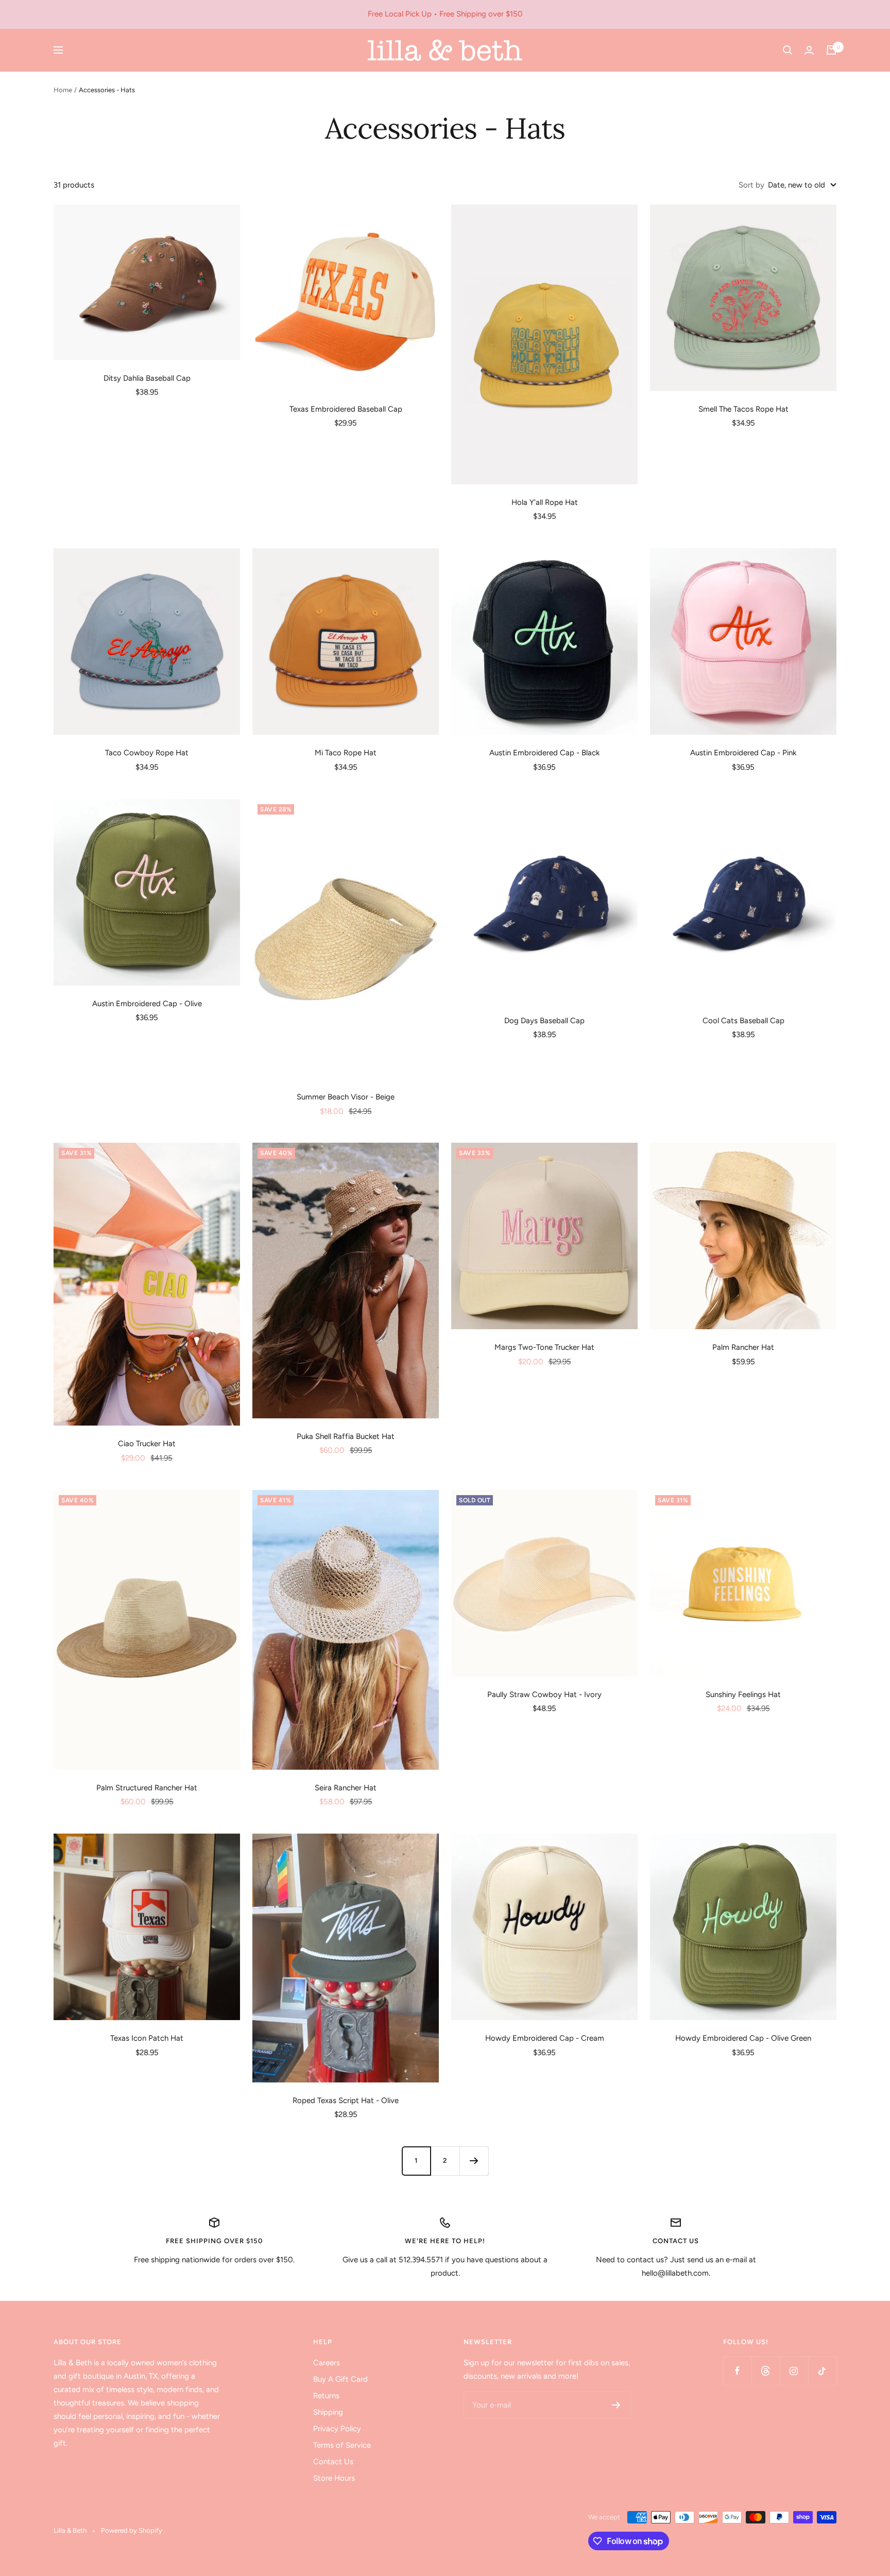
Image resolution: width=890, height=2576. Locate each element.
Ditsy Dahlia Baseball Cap (147, 378)
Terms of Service (342, 2445)
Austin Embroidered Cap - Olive (147, 1004)
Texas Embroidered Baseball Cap (346, 409)
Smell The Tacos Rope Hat (743, 409)
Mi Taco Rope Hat (346, 753)
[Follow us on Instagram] (794, 2371)
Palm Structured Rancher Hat (147, 1788)
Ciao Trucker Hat (147, 1444)
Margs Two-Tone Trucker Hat (544, 1347)
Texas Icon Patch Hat (147, 2038)
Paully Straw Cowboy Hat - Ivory (544, 1694)
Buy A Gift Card (340, 2379)
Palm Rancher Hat (743, 1347)
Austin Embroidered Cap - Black (544, 753)
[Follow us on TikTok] (822, 2371)
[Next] (474, 2161)
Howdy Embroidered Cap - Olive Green (743, 2038)
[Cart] (831, 50)
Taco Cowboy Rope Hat (147, 753)
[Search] (788, 50)
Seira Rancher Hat (346, 1788)
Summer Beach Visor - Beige (346, 1097)
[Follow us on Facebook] (737, 2371)
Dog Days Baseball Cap (544, 1021)
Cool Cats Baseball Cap (743, 1021)
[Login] (809, 50)
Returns (326, 2396)
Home (63, 90)
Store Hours (334, 2478)
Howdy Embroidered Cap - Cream (545, 2038)
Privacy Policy (337, 2429)
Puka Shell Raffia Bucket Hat (346, 1436)
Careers (327, 2363)
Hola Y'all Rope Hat (545, 502)
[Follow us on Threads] (766, 2371)
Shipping (328, 2412)
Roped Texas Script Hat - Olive (346, 2100)
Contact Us (333, 2462)
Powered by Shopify (132, 2530)
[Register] (616, 2405)
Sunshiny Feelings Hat (743, 1694)
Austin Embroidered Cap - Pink (743, 753)
